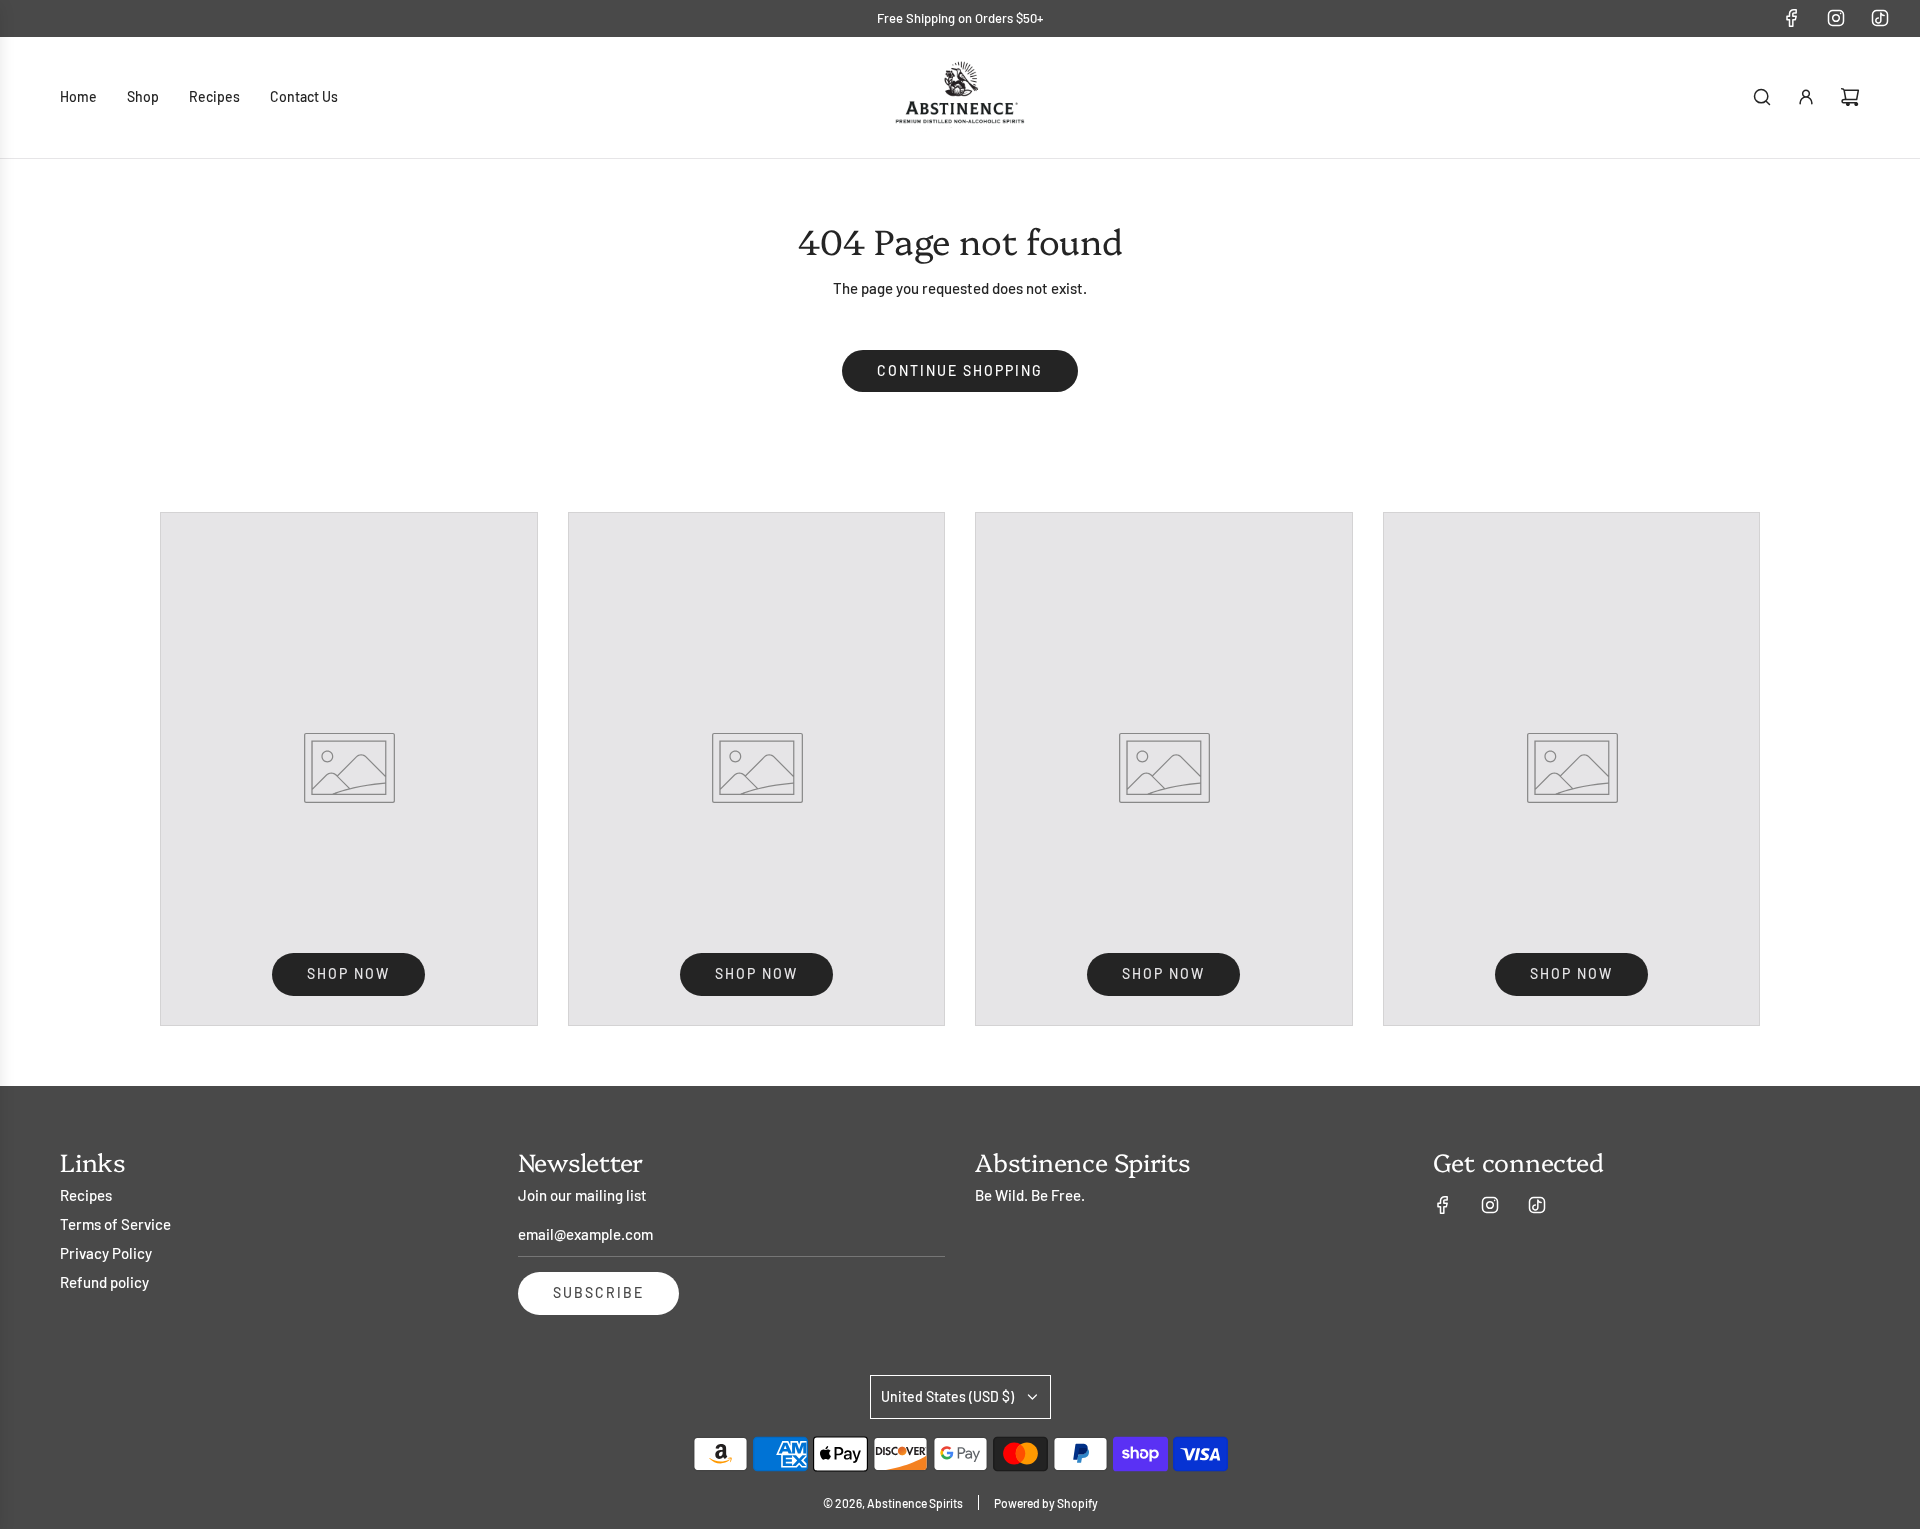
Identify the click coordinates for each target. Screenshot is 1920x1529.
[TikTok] (1880, 18)
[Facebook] (1792, 18)
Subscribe (598, 1292)
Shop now (348, 973)
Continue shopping (960, 370)
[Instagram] (1836, 18)
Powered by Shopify (1046, 1503)
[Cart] (1850, 97)
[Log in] (1806, 97)
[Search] (1762, 97)
